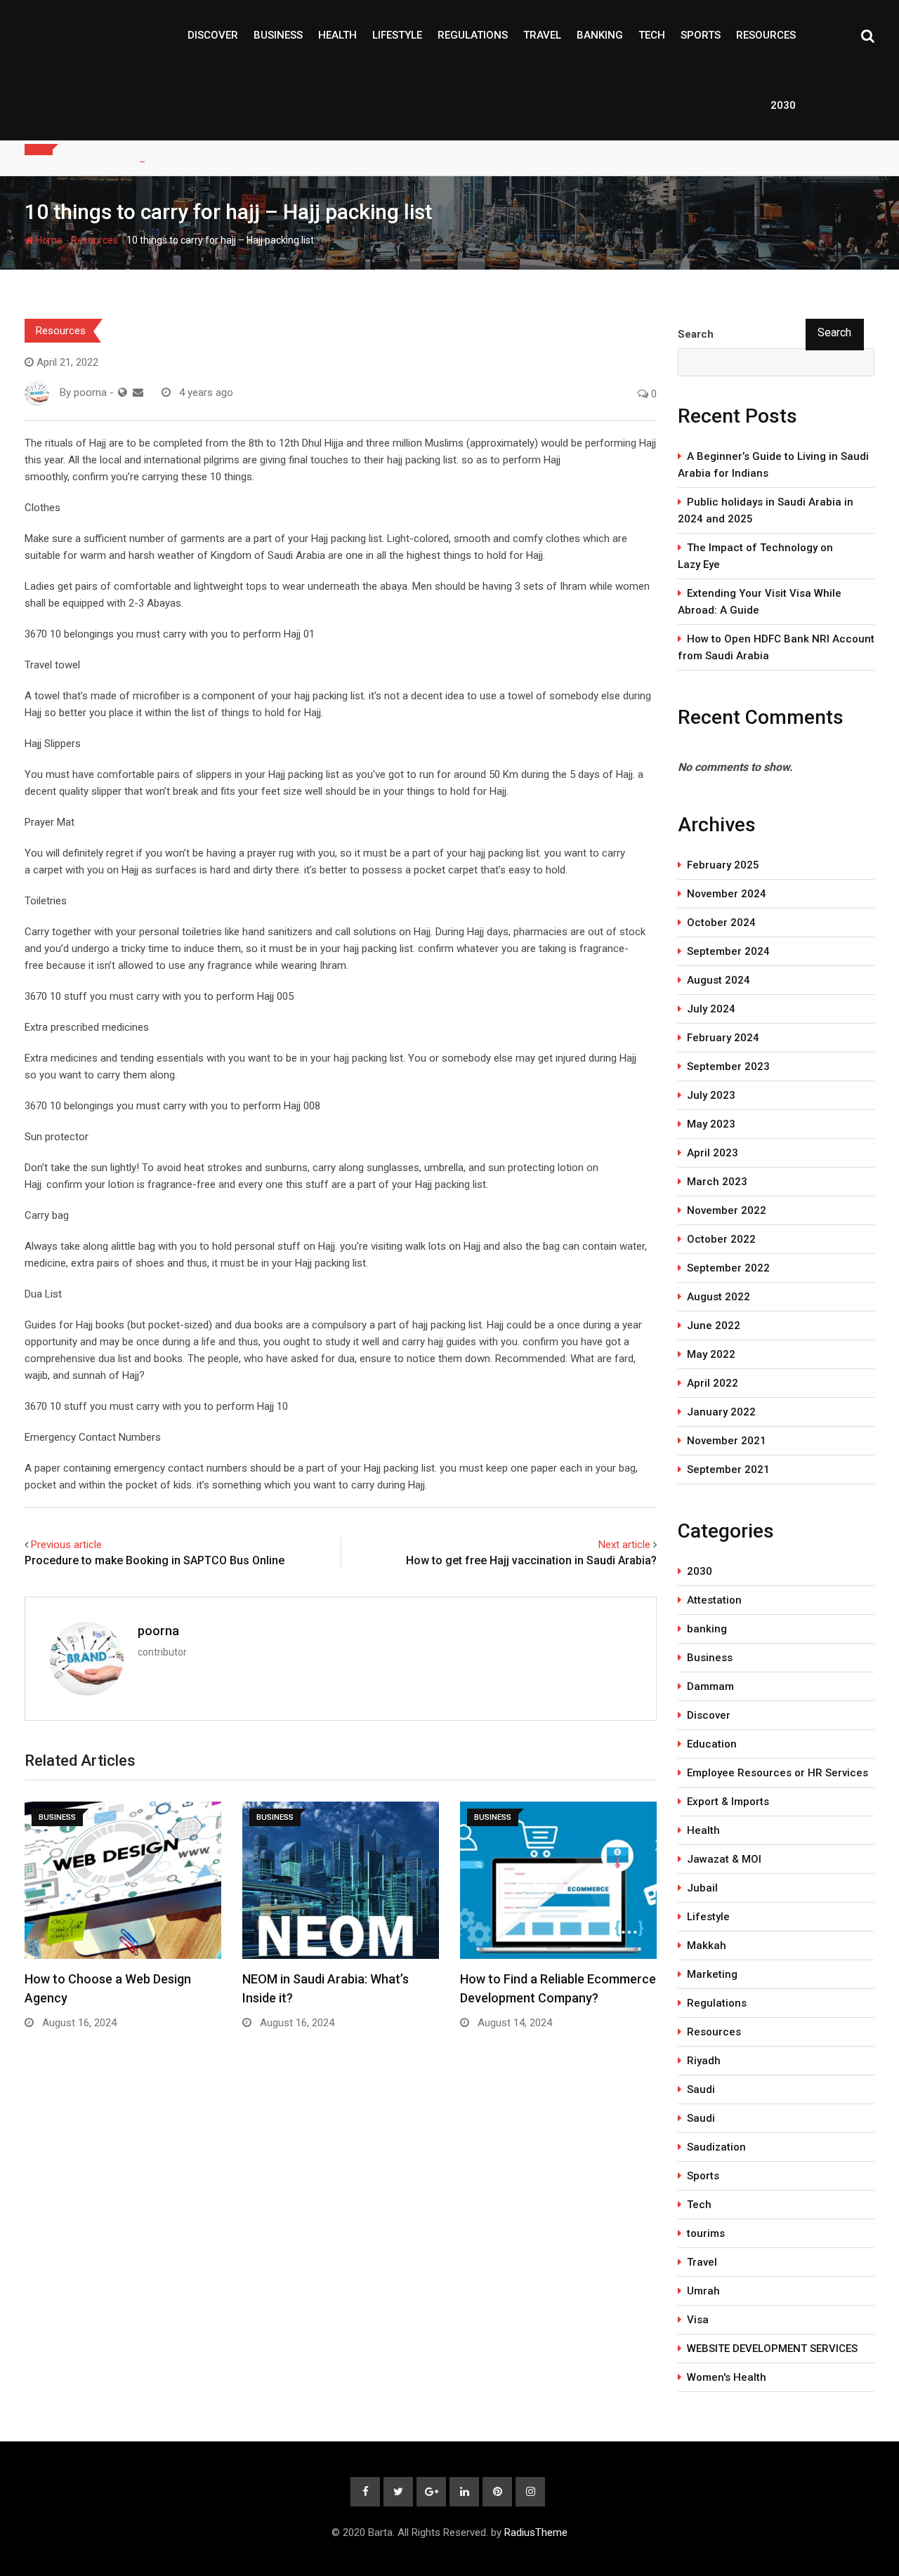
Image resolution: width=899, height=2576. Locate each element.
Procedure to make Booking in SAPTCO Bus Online (155, 1560)
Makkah (707, 1946)
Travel (542, 35)
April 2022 (713, 1383)
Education (712, 1744)
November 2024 (727, 894)
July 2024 (711, 1009)
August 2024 (718, 980)
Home (48, 240)
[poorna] (138, 392)
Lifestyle (397, 35)
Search (696, 334)
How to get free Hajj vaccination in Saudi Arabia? (531, 1560)
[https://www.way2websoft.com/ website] (123, 392)
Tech (652, 35)
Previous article (66, 1545)
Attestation (714, 1600)
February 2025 (723, 865)
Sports (701, 35)
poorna (158, 1631)
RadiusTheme (536, 2532)
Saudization (716, 2147)
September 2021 (728, 1469)
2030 (783, 105)
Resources (766, 35)
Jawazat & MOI (724, 1859)
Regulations (473, 35)
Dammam (710, 1686)
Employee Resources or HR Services (777, 1773)
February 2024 (723, 1038)
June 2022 (714, 1326)
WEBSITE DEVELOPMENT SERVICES (772, 2349)
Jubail (702, 1888)
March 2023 (717, 1182)
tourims (706, 2233)
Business (278, 35)
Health (337, 35)
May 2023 (711, 1124)
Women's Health (727, 2377)
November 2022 (727, 1210)
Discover (213, 35)
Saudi (701, 2089)
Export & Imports (728, 1802)
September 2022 (728, 1268)
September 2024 (728, 951)
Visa (698, 2320)
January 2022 (721, 1412)
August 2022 (718, 1297)
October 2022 (721, 1239)
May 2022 (711, 1354)
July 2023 (711, 1095)
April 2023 (713, 1153)
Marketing (712, 1974)
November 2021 (727, 1441)
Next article (624, 1545)
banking (600, 35)
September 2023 (728, 1066)
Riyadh (704, 2061)
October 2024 (721, 923)
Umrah (703, 2291)
